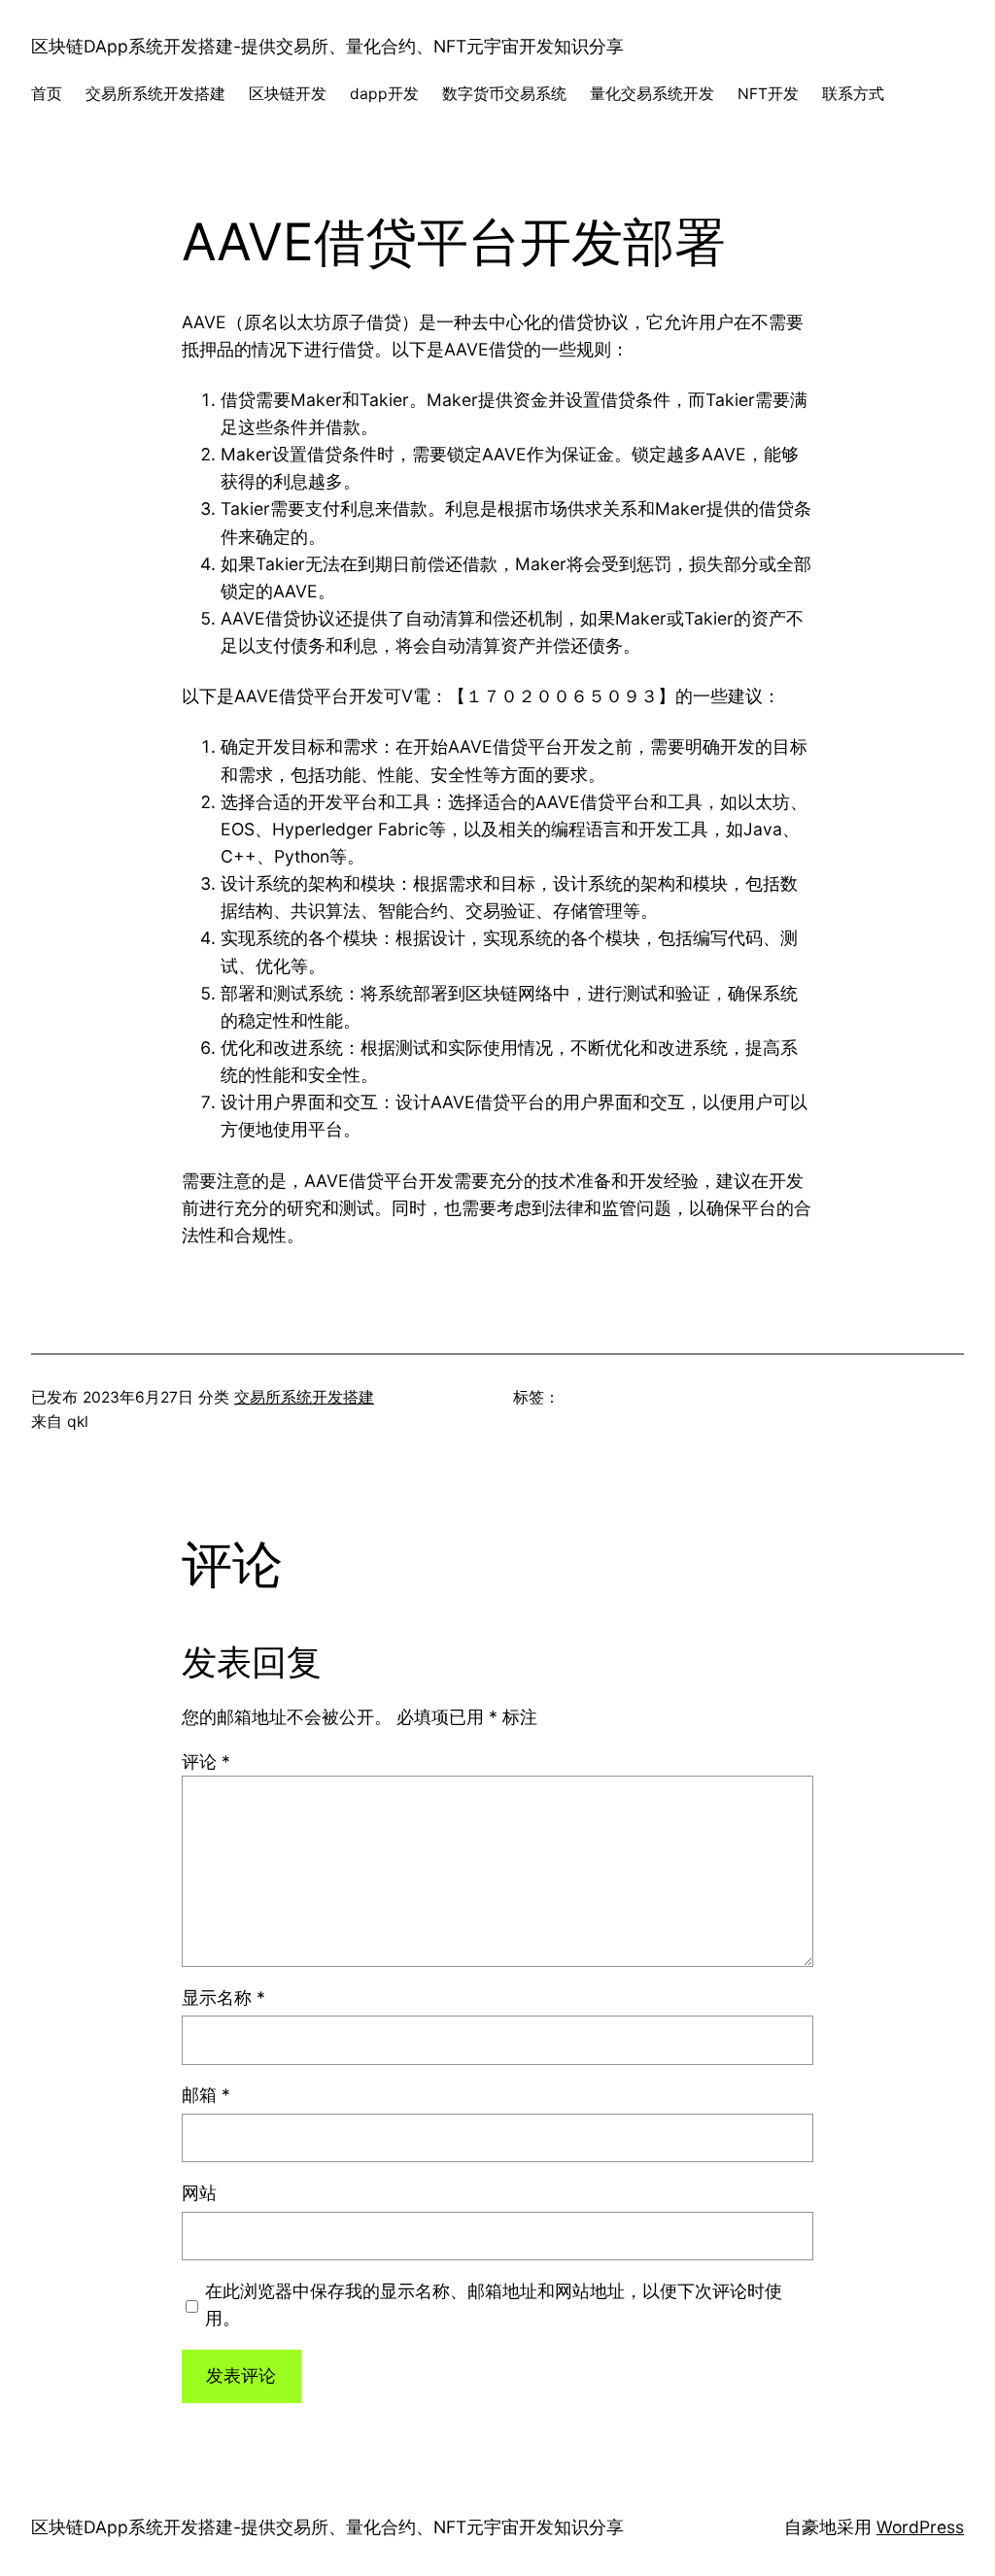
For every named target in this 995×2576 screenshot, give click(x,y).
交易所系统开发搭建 (304, 1397)
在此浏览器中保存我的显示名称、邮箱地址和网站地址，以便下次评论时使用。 (494, 2305)
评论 (206, 1762)
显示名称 (223, 1998)
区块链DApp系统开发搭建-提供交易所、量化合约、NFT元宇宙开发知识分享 (327, 46)
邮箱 (206, 2095)
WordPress (920, 2527)
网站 (199, 2193)
